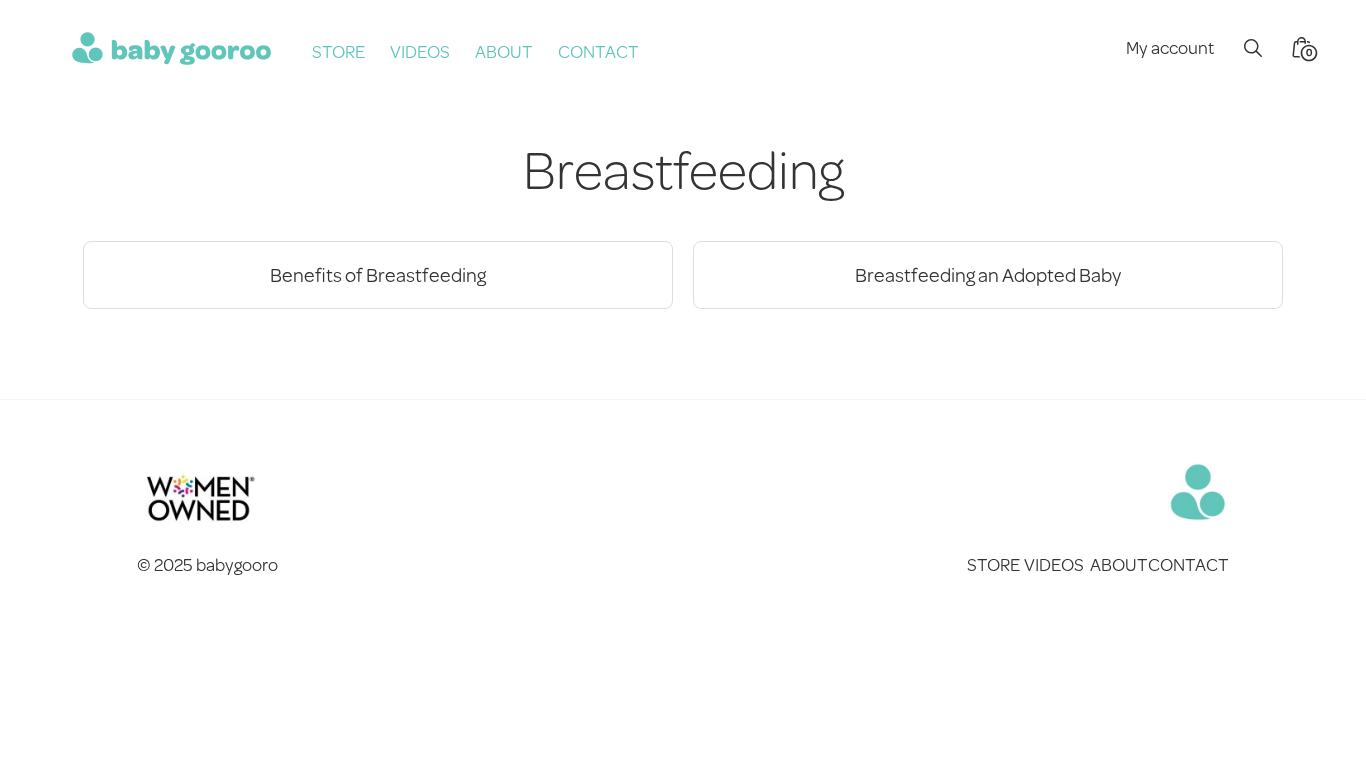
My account (1170, 47)
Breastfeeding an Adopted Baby (988, 274)
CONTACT (598, 51)
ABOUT (504, 51)
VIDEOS (420, 51)
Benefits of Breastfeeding (378, 274)
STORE (338, 51)
